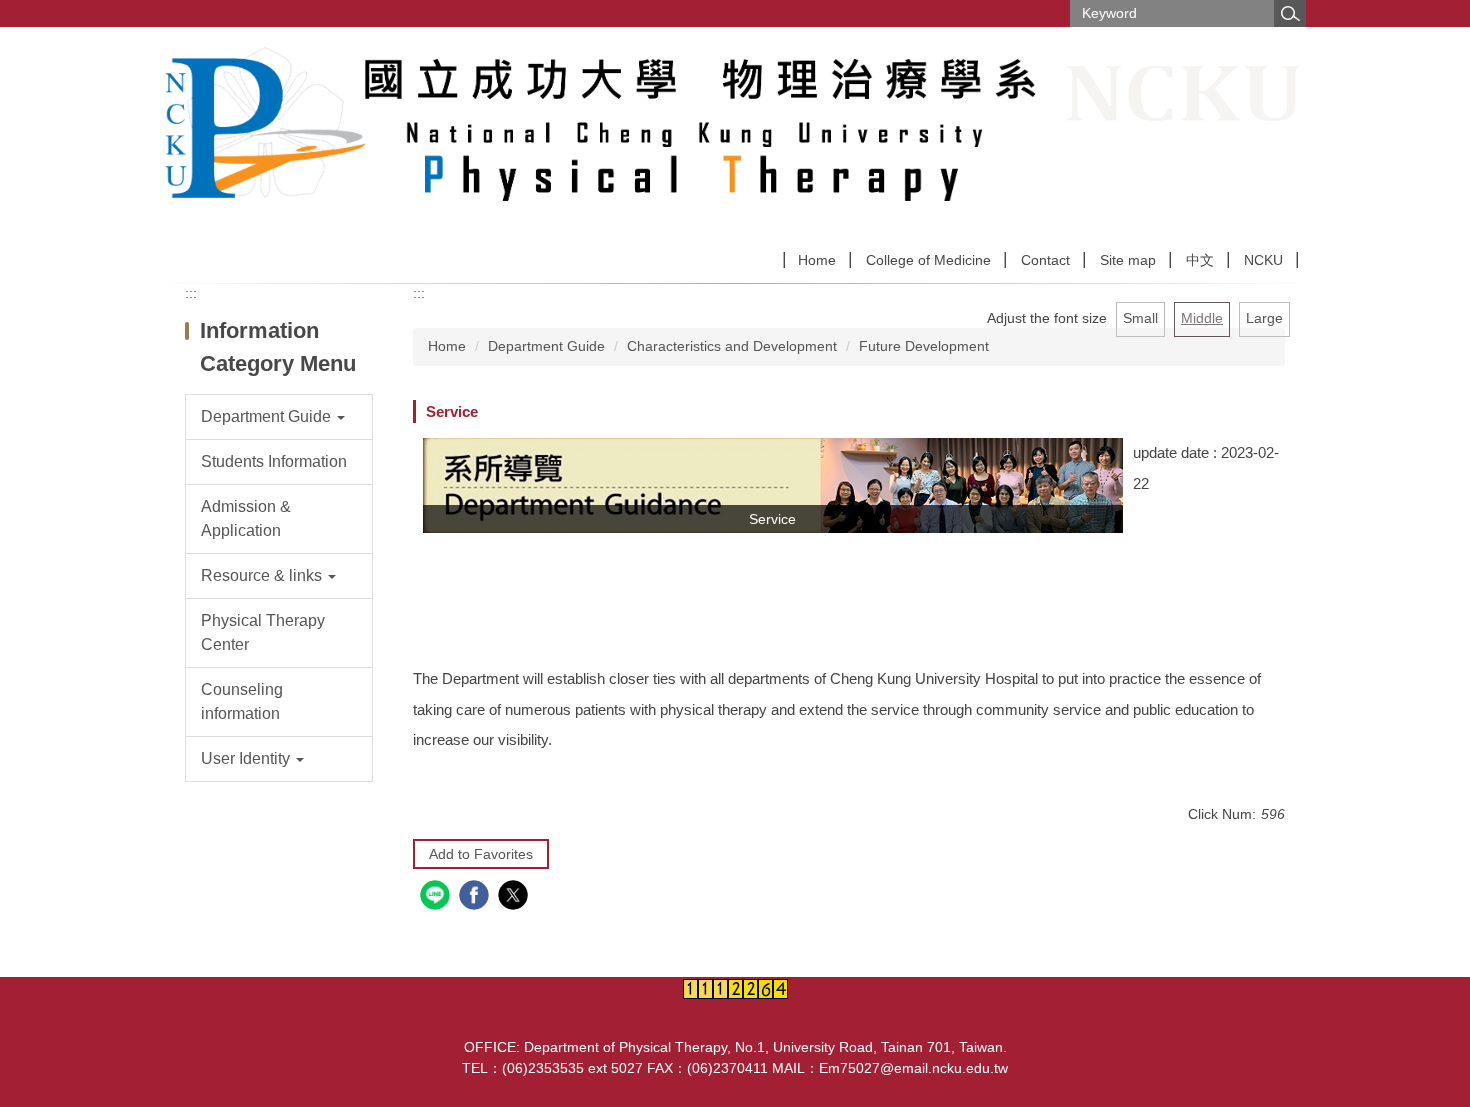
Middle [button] (1202, 318)
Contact (1045, 260)
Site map (1128, 260)
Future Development (924, 346)
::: (191, 293)
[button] (279, 417)
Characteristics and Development (732, 346)
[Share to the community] (437, 897)
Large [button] (1264, 318)
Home (817, 260)
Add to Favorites (481, 854)
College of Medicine (928, 260)
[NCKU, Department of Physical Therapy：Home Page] (615, 135)
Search (1290, 13)
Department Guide (546, 346)
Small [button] (1140, 318)
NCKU (1263, 260)
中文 (1200, 260)
